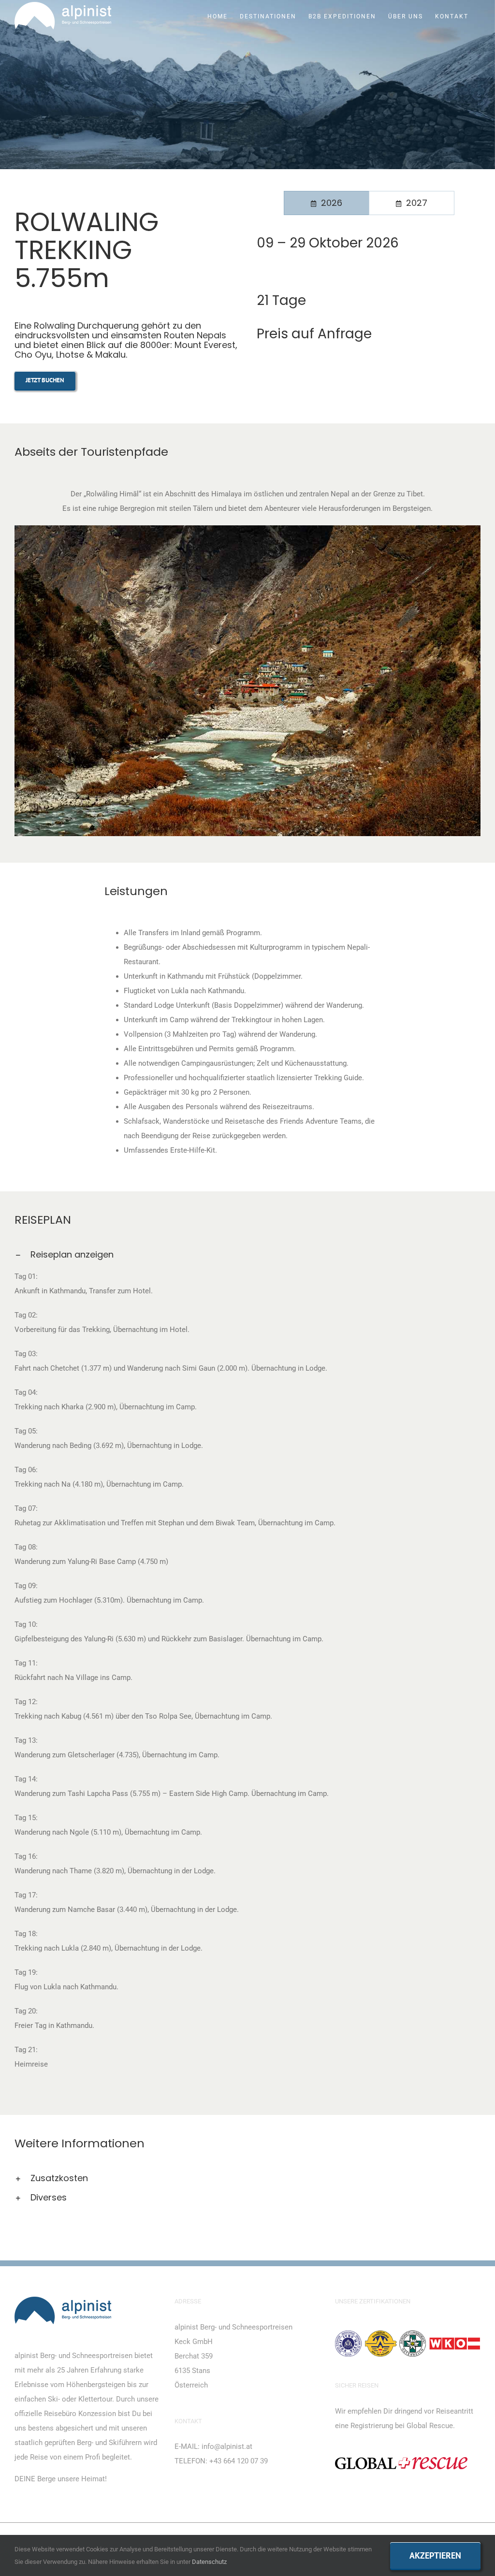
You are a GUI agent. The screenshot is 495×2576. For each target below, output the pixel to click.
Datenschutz (209, 2562)
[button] (247, 1255)
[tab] (327, 203)
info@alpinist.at (227, 2446)
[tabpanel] (369, 251)
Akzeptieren (435, 2555)
